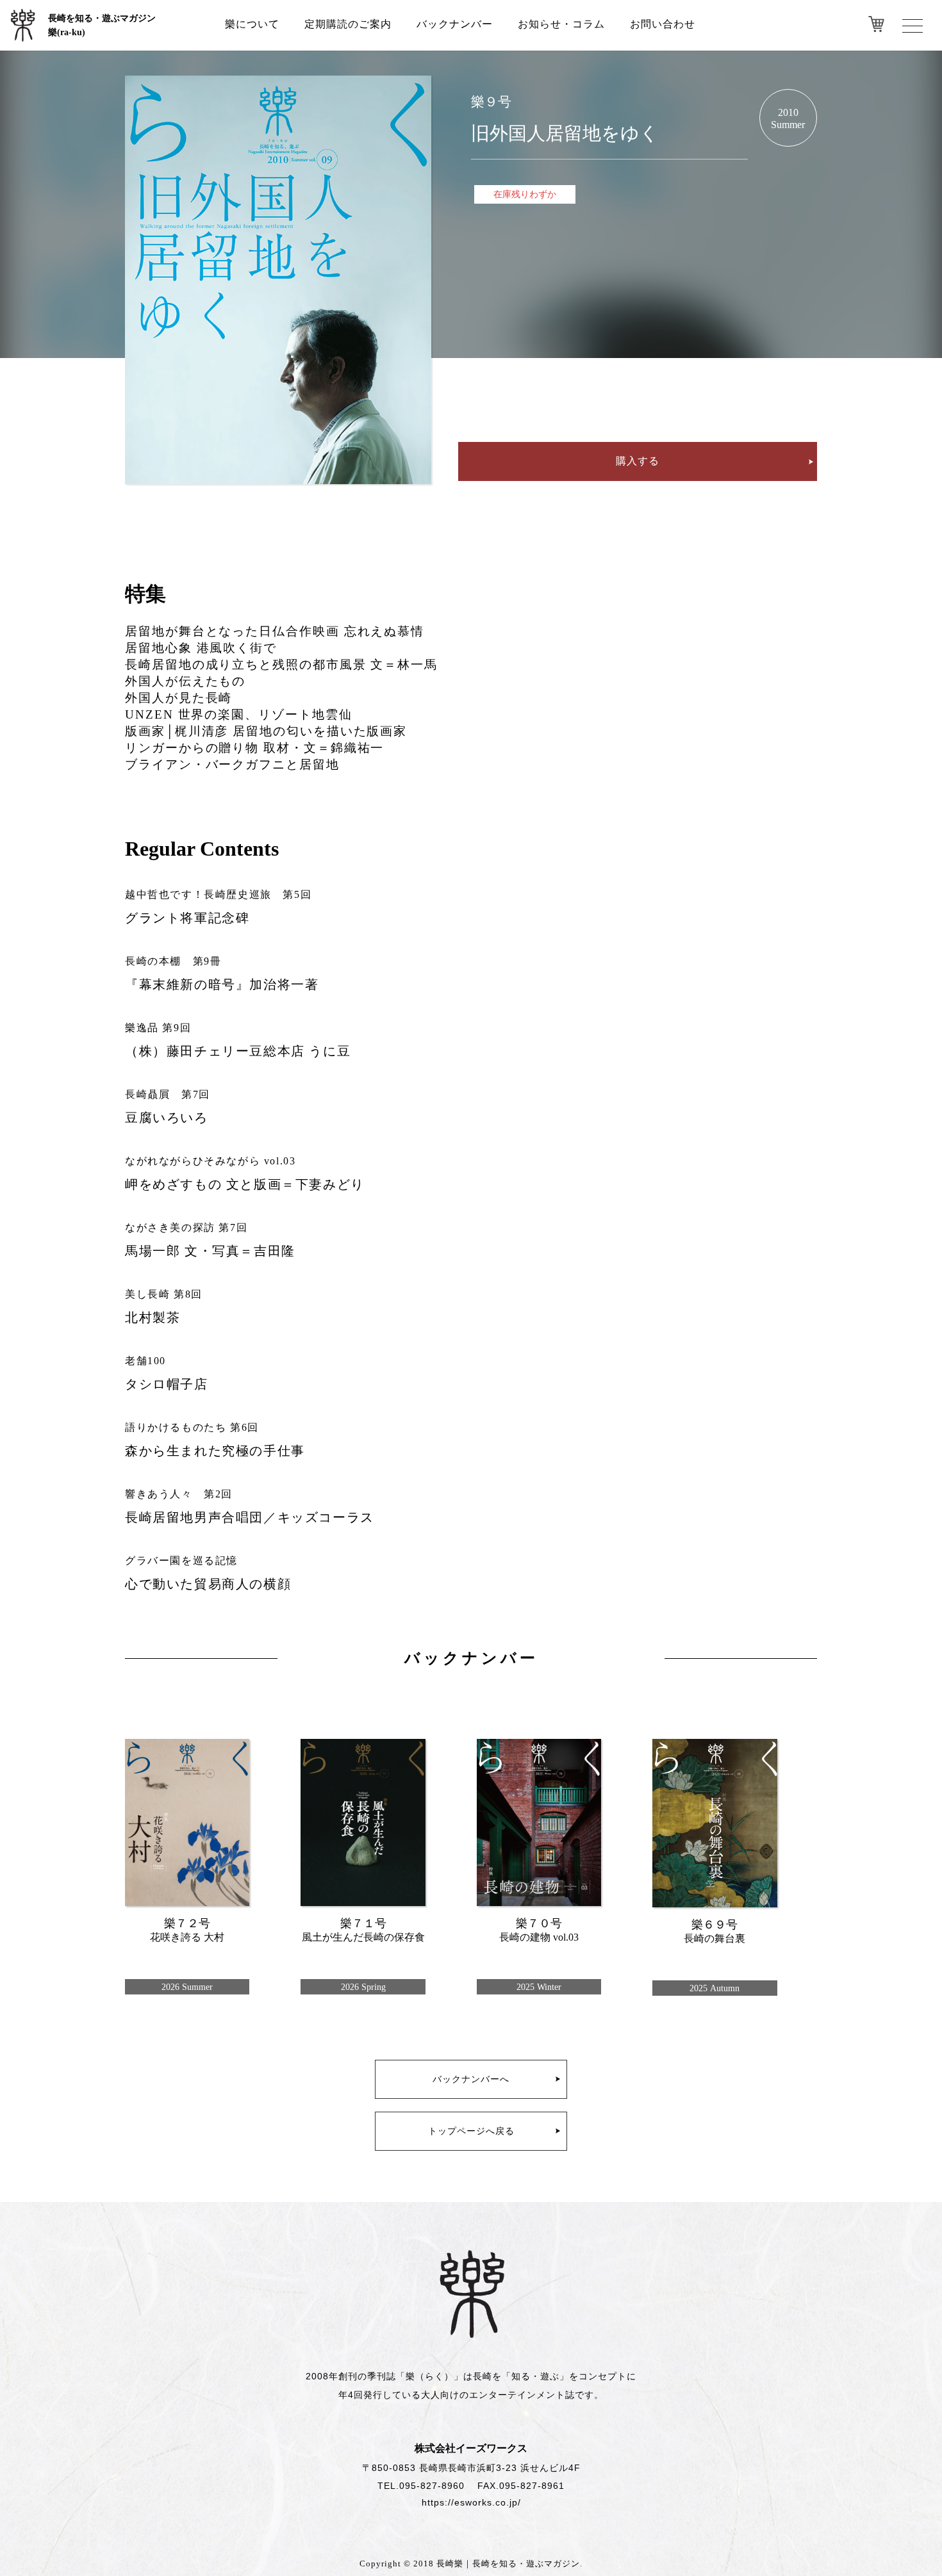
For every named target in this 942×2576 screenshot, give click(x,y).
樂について (252, 24)
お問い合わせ (663, 24)
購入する (638, 461)
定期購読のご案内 (348, 24)
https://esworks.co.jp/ (471, 2502)
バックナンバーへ (471, 2079)
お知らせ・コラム (561, 24)
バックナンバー (455, 24)
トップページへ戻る (471, 2131)
